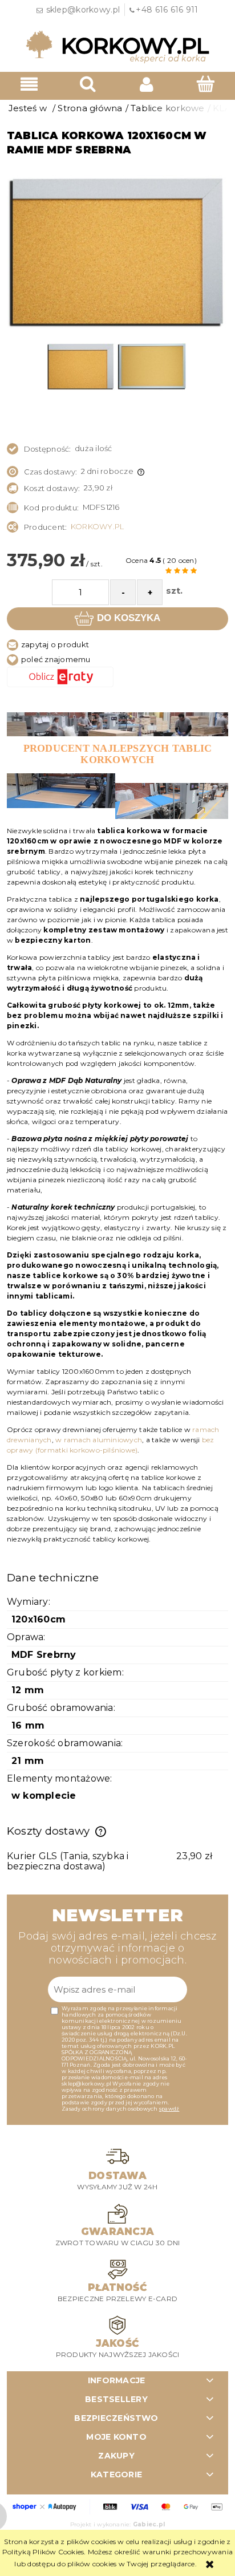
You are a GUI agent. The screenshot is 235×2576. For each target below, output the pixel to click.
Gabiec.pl (149, 2524)
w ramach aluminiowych (99, 1440)
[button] (29, 84)
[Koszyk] (206, 84)
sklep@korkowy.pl (83, 10)
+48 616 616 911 (167, 10)
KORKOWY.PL (97, 526)
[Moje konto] (147, 84)
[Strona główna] (117, 46)
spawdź (169, 2109)
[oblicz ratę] (117, 677)
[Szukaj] (88, 84)
